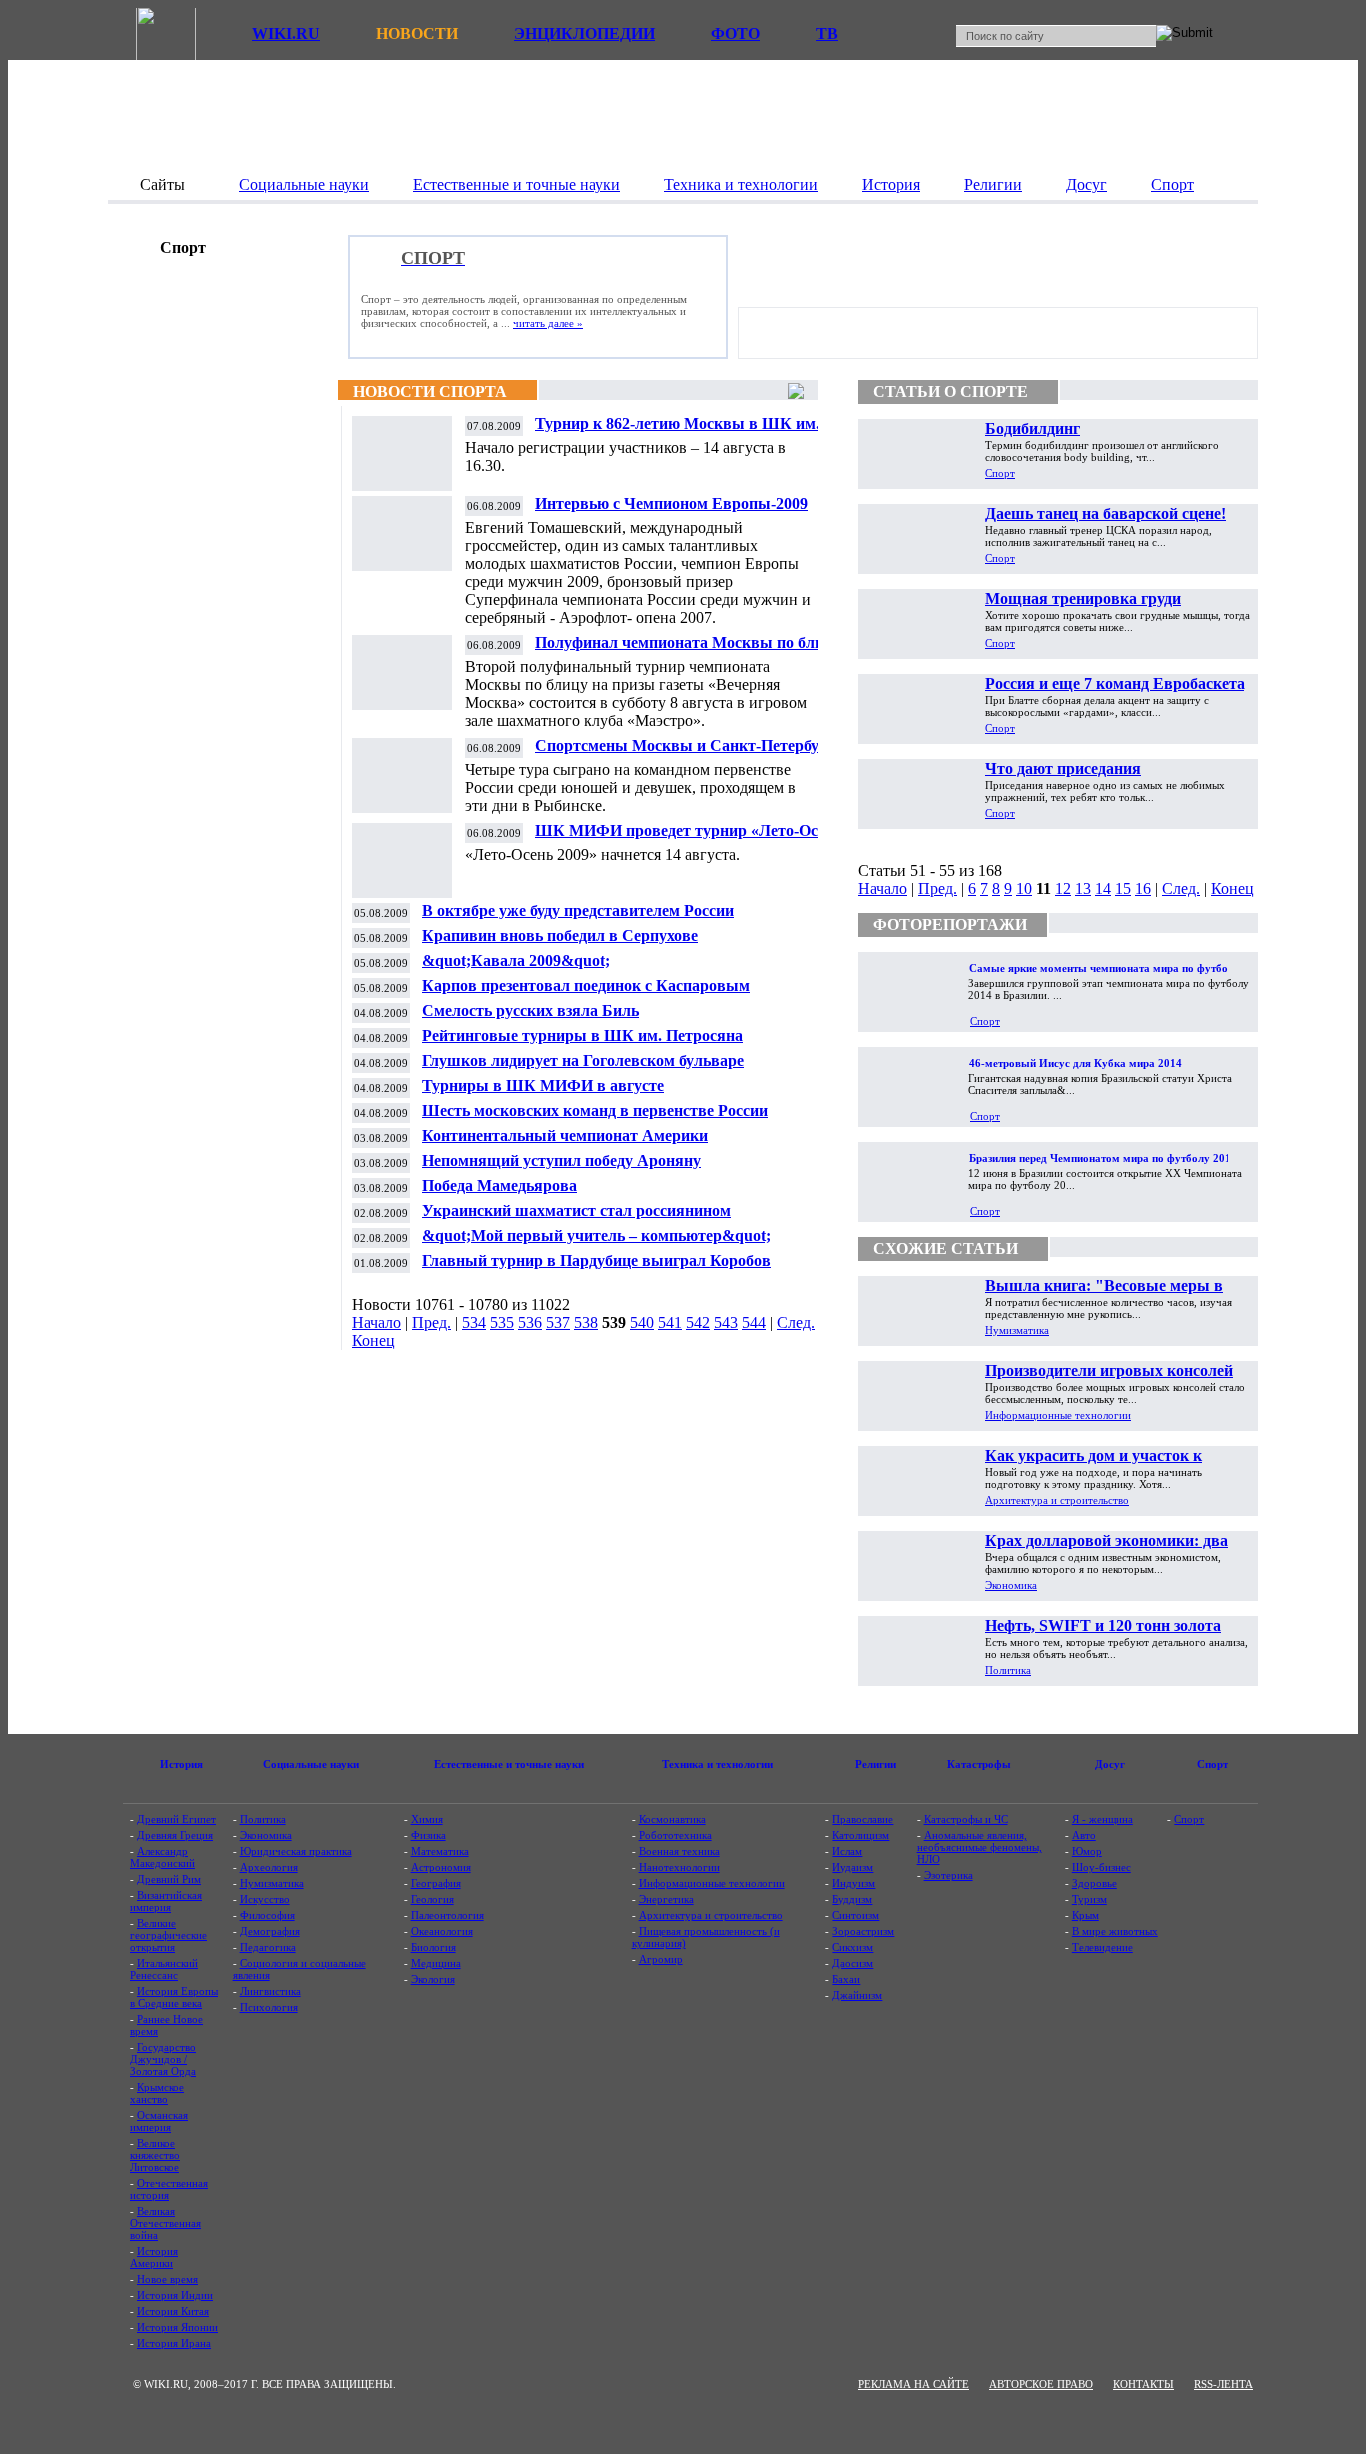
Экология (433, 1979)
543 (726, 1322)
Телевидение (1102, 1947)
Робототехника (675, 1835)
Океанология (442, 1931)
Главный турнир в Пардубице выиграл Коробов (596, 1260)
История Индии (175, 2295)
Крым (1085, 1915)
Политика (1008, 1670)
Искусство (265, 1899)
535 (502, 1322)
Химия (427, 1819)
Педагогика (268, 1947)
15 (1123, 888)
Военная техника (679, 1851)
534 (474, 1322)
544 (754, 1322)
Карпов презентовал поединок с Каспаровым (586, 985)
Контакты (1143, 2384)
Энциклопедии (584, 33)
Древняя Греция (175, 1835)
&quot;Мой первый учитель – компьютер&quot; (596, 1235)
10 (1024, 888)
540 (642, 1322)
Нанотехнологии (679, 1867)
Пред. (431, 1322)
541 (670, 1322)
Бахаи (846, 1979)
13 (1083, 888)
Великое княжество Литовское (155, 2155)
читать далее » (548, 323)
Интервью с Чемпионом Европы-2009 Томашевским (671, 511)
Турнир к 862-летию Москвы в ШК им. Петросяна (677, 431)
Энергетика (666, 1899)
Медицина (436, 1963)
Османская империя (159, 2121)
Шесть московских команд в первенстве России (595, 1110)
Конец (373, 1340)
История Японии (177, 2327)
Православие (862, 1819)
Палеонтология (447, 1915)
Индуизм (853, 1883)
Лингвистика (270, 1991)
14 (1103, 888)
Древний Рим (169, 1879)
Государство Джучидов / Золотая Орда (163, 2059)
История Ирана (174, 2343)
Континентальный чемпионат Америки (565, 1135)
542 (698, 1322)
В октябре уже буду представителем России (578, 910)
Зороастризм (863, 1931)
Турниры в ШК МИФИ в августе (543, 1085)
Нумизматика (1017, 1330)
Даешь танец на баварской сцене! (1105, 513)
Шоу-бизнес (1101, 1867)
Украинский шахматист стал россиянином (576, 1210)
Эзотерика (948, 1875)
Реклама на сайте (913, 2384)
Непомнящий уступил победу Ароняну (561, 1160)
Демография (270, 1931)
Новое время (167, 2279)
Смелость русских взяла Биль (530, 1010)
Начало (376, 1322)
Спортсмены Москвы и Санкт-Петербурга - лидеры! (693, 753)
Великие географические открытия (168, 1935)
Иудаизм (852, 1867)
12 (1063, 888)
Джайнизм (857, 1995)
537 (558, 1322)
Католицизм (860, 1835)
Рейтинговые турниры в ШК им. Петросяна (582, 1035)
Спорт (1000, 473)
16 (1143, 888)
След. (796, 1322)
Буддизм (852, 1899)
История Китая (173, 2311)
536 (530, 1322)
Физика (428, 1835)
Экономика (1011, 1585)
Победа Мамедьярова (499, 1185)
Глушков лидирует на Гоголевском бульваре (583, 1060)
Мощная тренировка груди (1083, 598)
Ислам (847, 1851)
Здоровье (1094, 1883)
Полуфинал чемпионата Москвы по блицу (688, 642)
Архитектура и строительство (1057, 1500)
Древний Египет (176, 1819)
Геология (432, 1899)
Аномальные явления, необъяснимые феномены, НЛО (979, 1847)
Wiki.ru (286, 33)
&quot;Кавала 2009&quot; (516, 960)
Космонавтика (672, 1819)
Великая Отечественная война (165, 2223)
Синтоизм (855, 1915)
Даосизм (852, 1963)
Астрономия (441, 1867)
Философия (267, 1915)
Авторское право (1041, 2384)
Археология (269, 1867)
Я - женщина (1102, 1819)
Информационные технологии (1058, 1415)
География (436, 1883)
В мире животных (1115, 1931)
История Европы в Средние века (174, 1997)
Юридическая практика (296, 1851)
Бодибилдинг (1032, 428)
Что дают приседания (1063, 768)
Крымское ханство (157, 2093)
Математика (440, 1851)
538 (586, 1322)
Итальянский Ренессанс (164, 1969)
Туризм (1089, 1899)
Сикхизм (852, 1947)
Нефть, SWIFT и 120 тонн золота (1103, 1625)
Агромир (661, 1959)
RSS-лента (1223, 2384)
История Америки (154, 2257)
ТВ (827, 33)
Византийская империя (166, 1901)
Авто (1084, 1835)
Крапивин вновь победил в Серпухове (560, 935)
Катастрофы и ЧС (966, 1819)
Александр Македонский (162, 1857)
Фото (735, 33)
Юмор (1087, 1851)
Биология (433, 1947)
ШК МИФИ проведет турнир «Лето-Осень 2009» (688, 838)
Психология (269, 2007)
